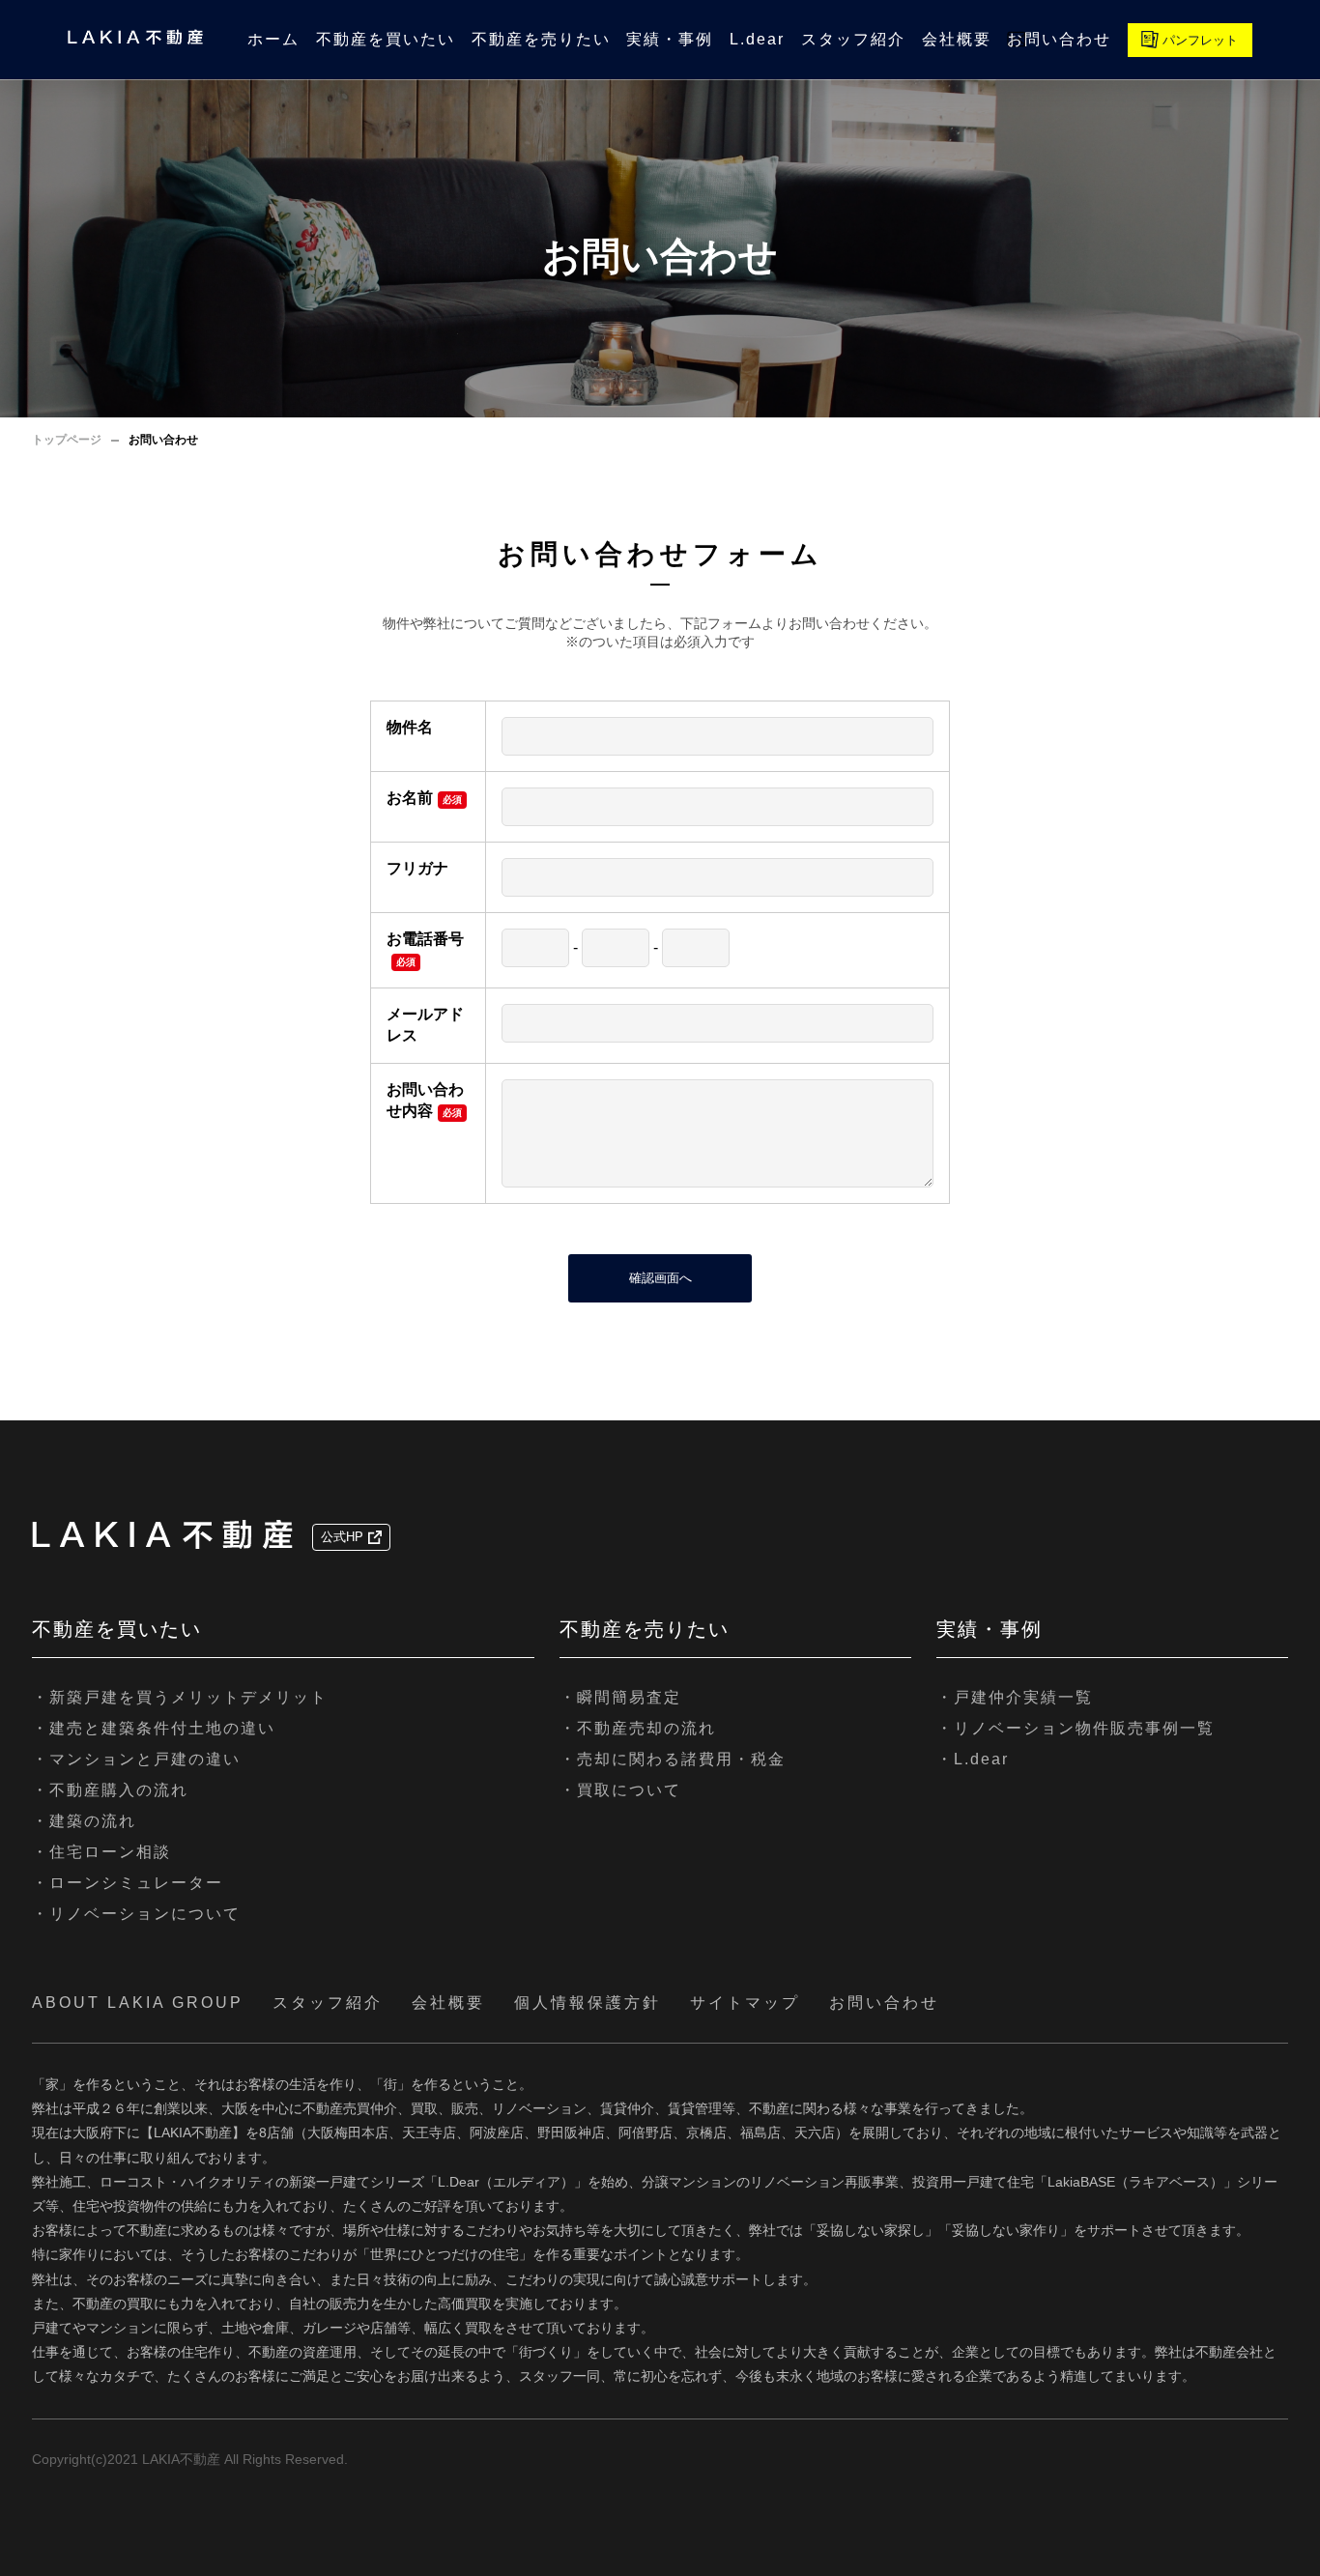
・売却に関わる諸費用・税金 (673, 1759)
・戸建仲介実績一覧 (1015, 1697)
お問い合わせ (1059, 39)
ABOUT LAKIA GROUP (138, 2003)
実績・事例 (670, 39)
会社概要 (957, 39)
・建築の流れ (84, 1821)
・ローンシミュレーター (128, 1883)
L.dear (757, 39)
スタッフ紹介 (853, 39)
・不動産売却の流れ (638, 1728)
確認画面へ (660, 1278)
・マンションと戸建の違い (136, 1759)
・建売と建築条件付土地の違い (154, 1728)
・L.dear (973, 1759)
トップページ (67, 440)
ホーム (273, 39)
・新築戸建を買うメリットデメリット (180, 1697)
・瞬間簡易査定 (620, 1697)
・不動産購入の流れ (110, 1790)
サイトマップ (745, 2003)
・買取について (620, 1790)
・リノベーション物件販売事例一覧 (1076, 1728)
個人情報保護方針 (588, 2003)
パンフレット (1200, 40)
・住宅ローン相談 (101, 1852)
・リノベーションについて (136, 1914)
